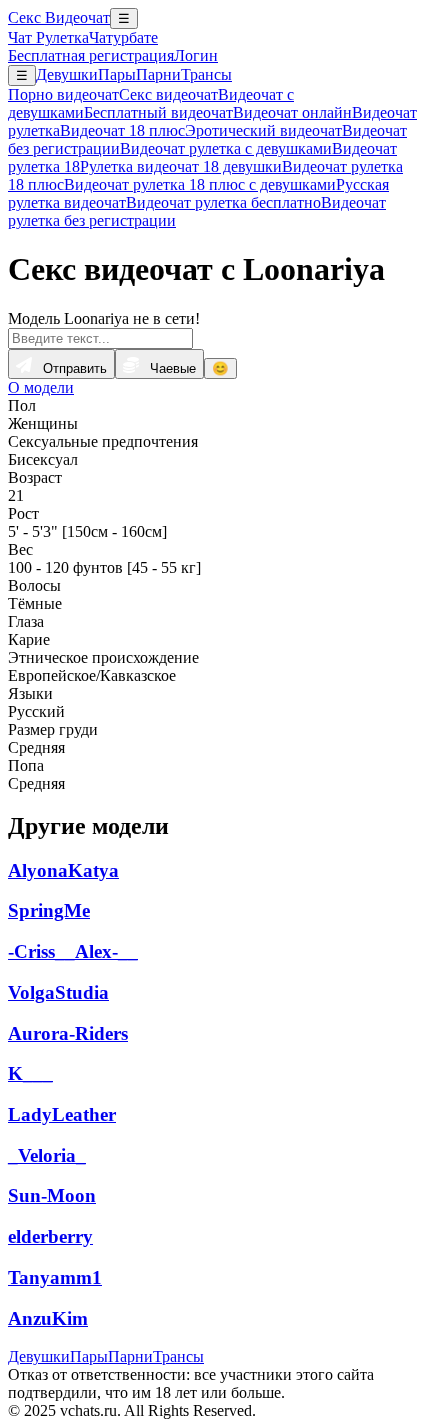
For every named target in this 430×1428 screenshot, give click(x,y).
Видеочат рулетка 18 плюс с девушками (200, 184)
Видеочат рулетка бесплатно (223, 202)
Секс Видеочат (59, 17)
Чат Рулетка (48, 37)
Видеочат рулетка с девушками (226, 148)
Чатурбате (123, 37)
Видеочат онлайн (292, 112)
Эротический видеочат (263, 130)
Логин (196, 55)
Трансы (206, 74)
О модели (41, 387)
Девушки (67, 74)
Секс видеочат (168, 94)
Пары (117, 74)
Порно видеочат (63, 94)
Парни (158, 74)
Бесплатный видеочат (158, 112)
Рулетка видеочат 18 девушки (181, 166)
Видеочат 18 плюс (122, 130)
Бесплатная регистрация (91, 55)
